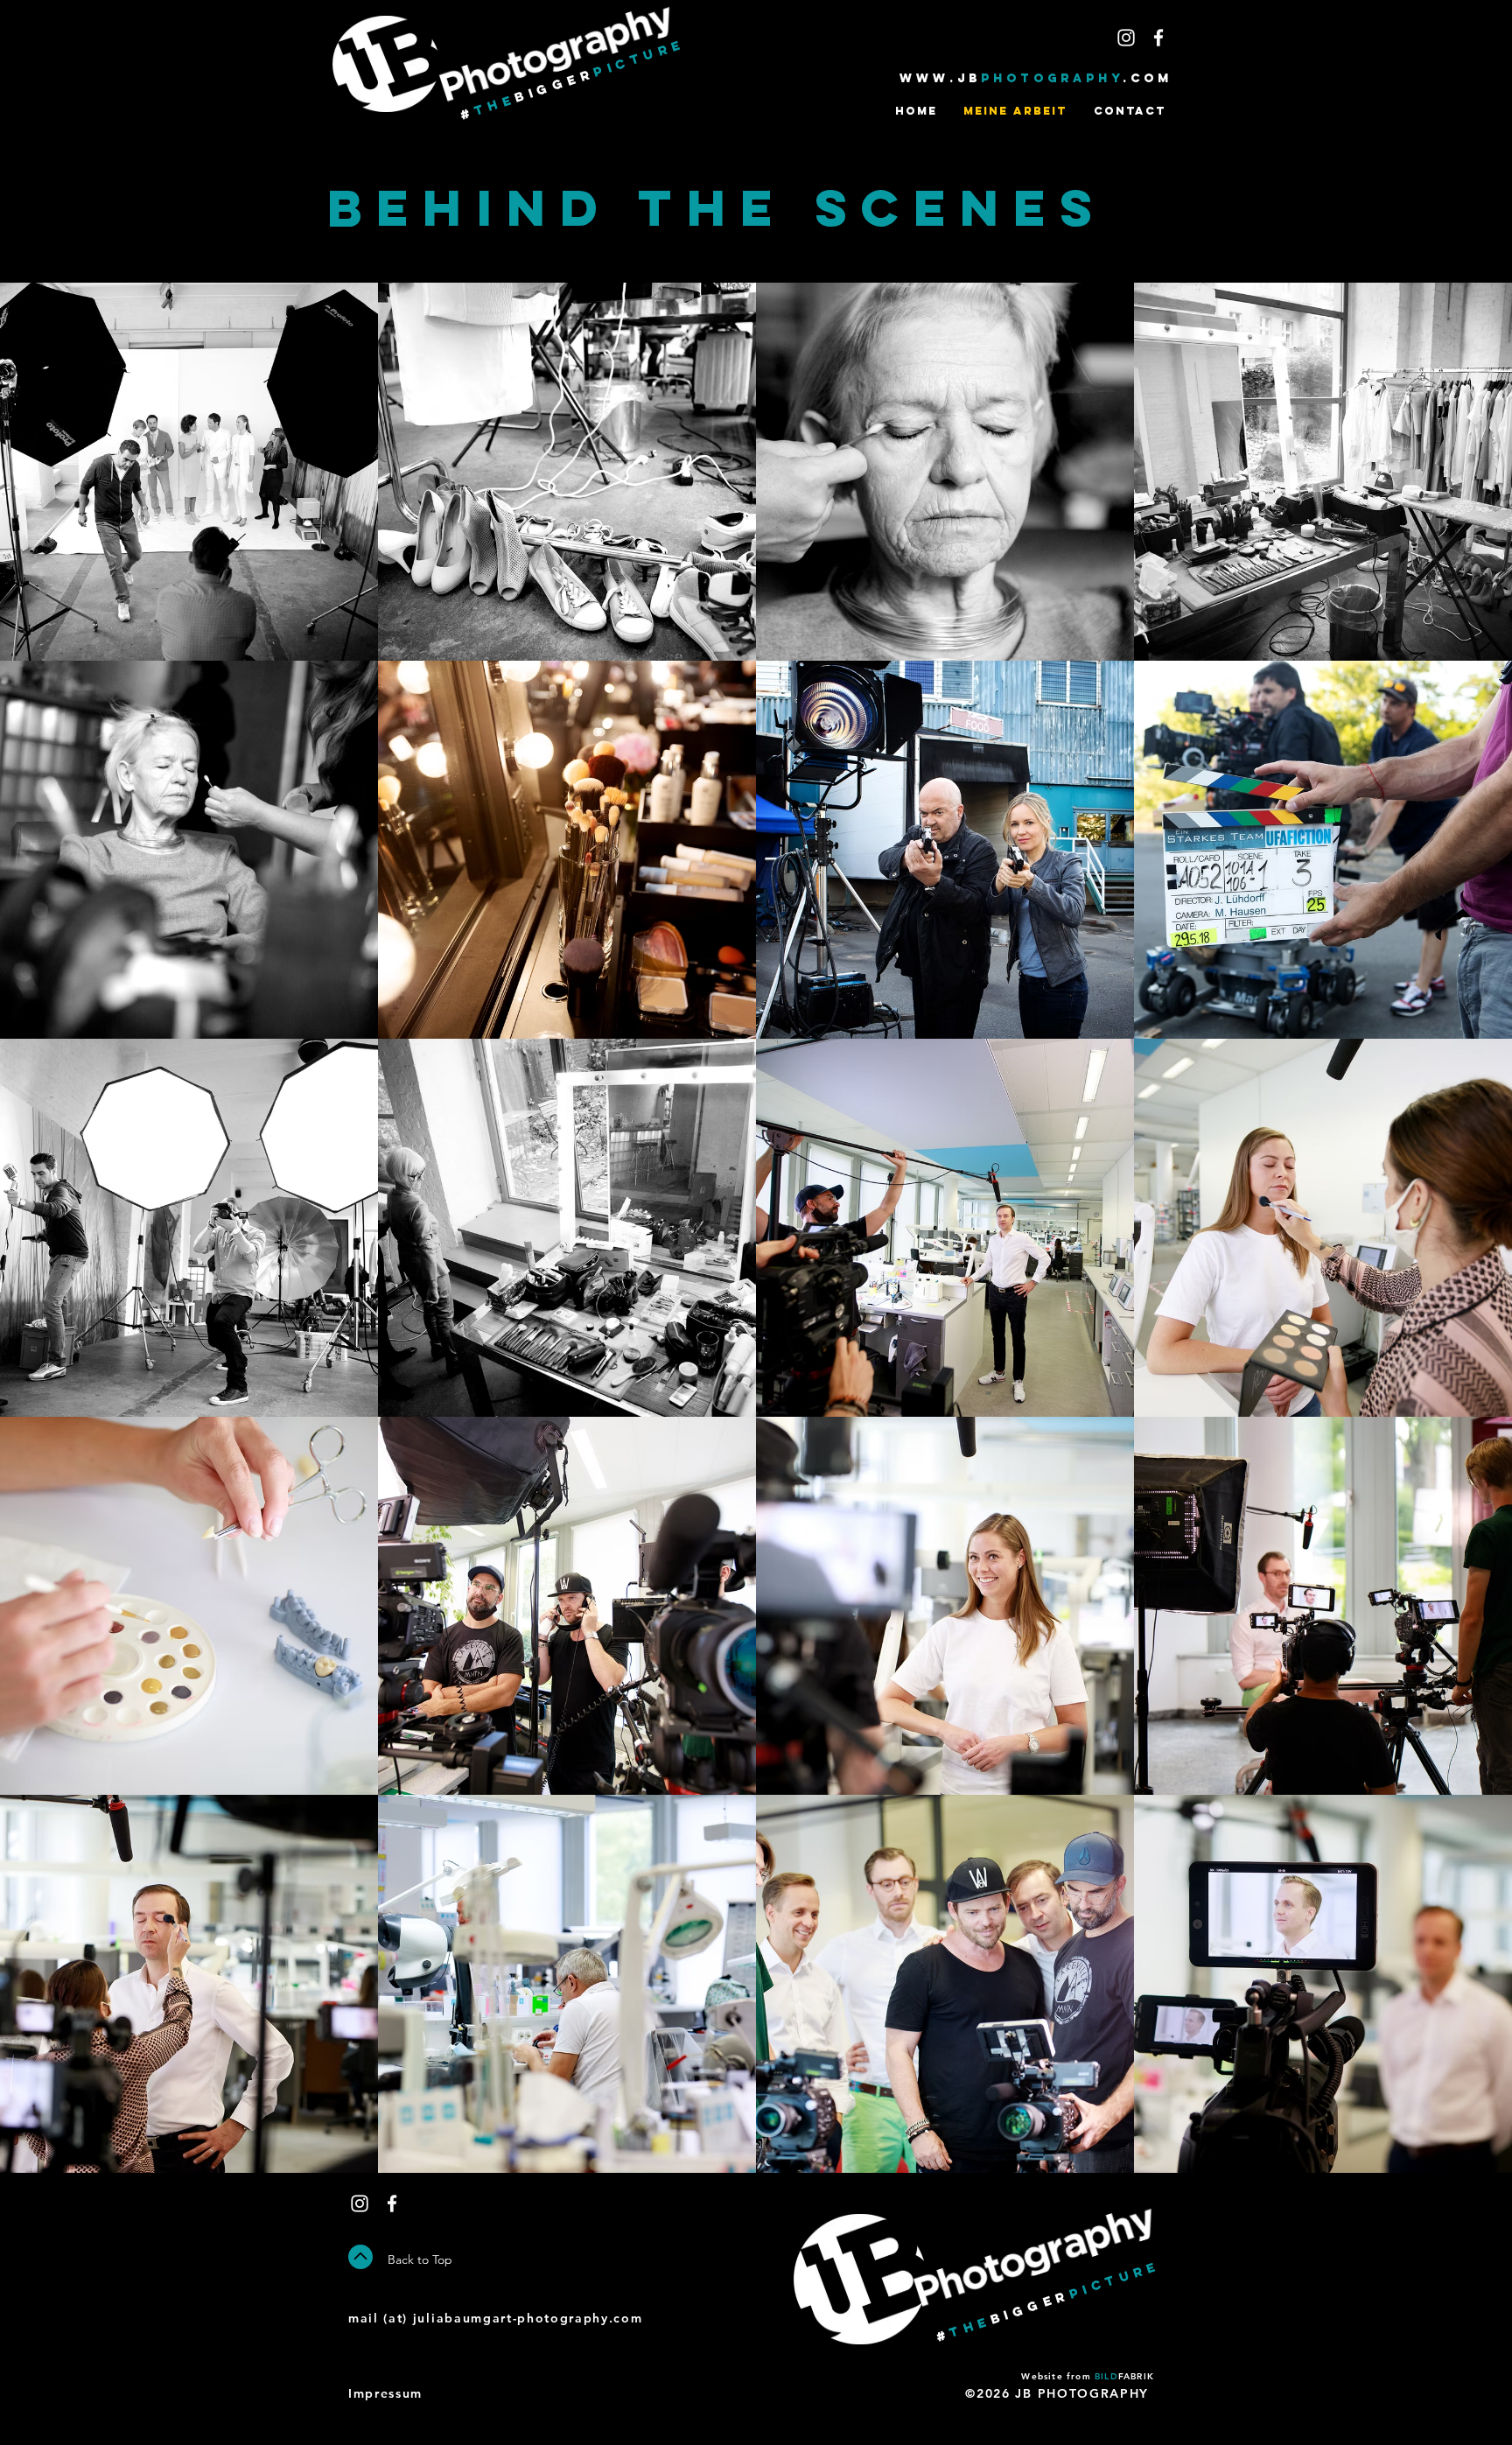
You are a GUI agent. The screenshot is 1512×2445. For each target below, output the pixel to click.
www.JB (940, 78)
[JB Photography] (1126, 38)
